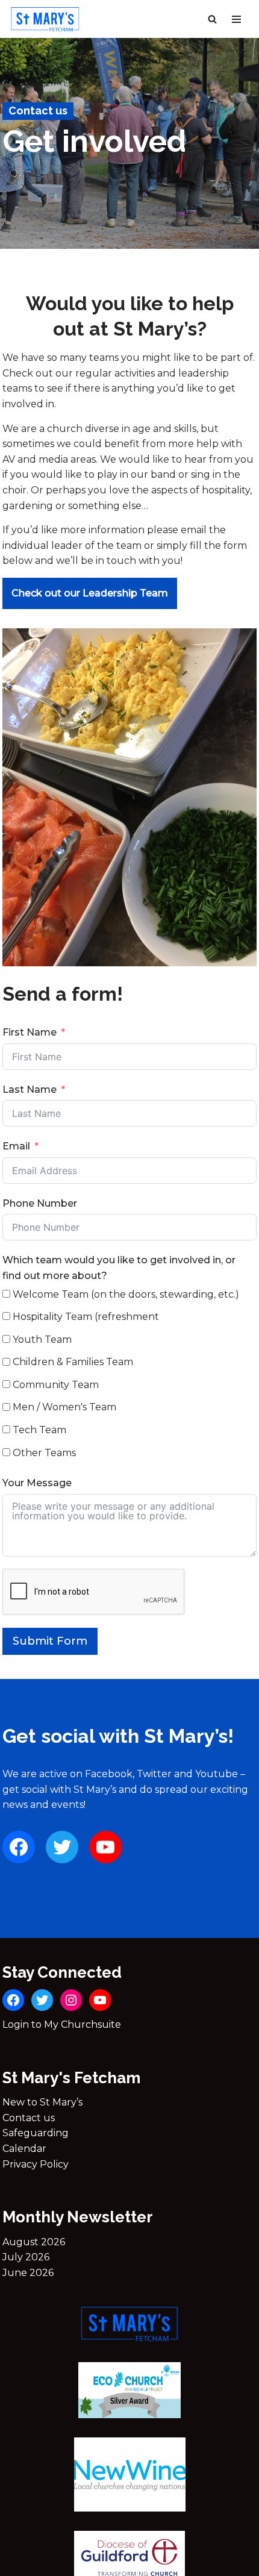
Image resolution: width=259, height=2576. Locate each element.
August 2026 (34, 2242)
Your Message (37, 1483)
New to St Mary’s (42, 2102)
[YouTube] (105, 1847)
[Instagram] (71, 2000)
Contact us (29, 2118)
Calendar (24, 2149)
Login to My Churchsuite (62, 2024)
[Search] (212, 19)
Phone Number (40, 1203)
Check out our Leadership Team (90, 593)
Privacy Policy (36, 2164)
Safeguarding (36, 2133)
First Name (30, 1032)
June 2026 (28, 2273)
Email (16, 1146)
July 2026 (26, 2257)
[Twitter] (62, 1847)
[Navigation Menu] (236, 19)
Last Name (30, 1089)
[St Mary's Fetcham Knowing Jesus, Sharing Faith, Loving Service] (45, 19)
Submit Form (50, 1641)
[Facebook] (19, 1847)
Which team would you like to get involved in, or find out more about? (119, 1268)
